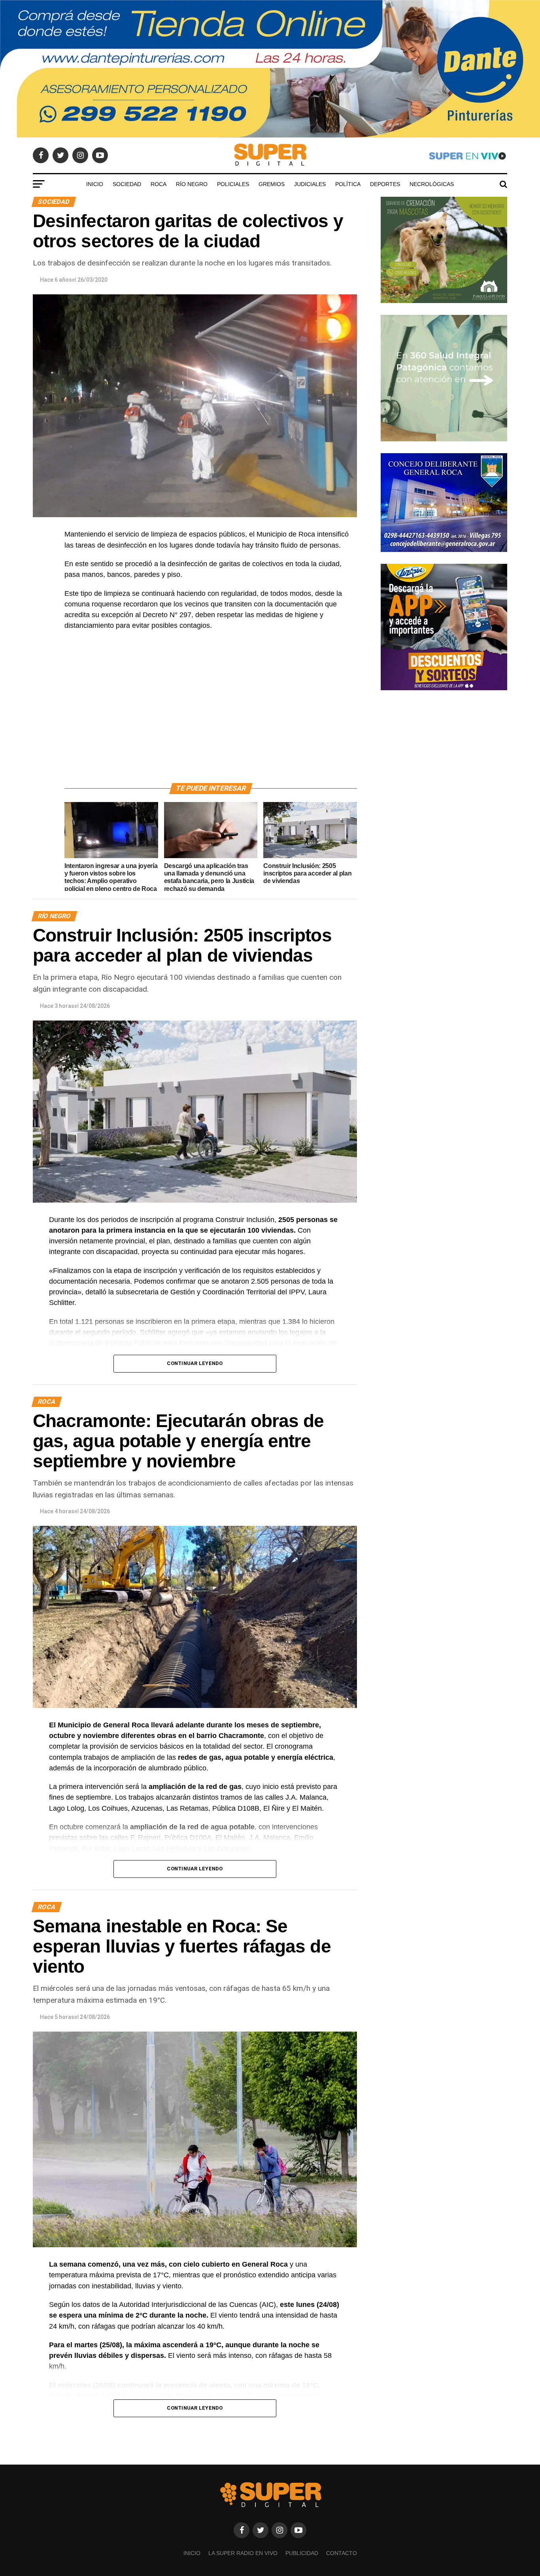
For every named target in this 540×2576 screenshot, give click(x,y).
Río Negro (192, 184)
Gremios (272, 184)
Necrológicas (432, 184)
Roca (159, 184)
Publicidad (302, 2553)
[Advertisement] (211, 716)
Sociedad (127, 184)
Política (348, 184)
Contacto (342, 2553)
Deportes (385, 184)
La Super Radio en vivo (243, 2553)
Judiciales (310, 184)
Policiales (233, 184)
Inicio (95, 184)
